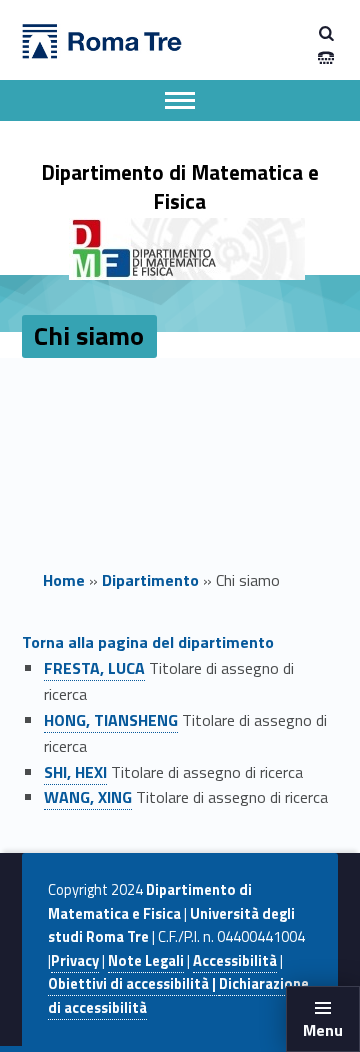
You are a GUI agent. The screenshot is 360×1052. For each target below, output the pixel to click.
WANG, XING (88, 797)
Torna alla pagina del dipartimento (148, 642)
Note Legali (146, 961)
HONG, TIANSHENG (111, 720)
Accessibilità (235, 961)
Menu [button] (323, 1030)
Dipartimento (150, 580)
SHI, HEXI (75, 772)
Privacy (75, 961)
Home (64, 580)
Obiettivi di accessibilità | (133, 984)
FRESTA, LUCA (94, 668)
